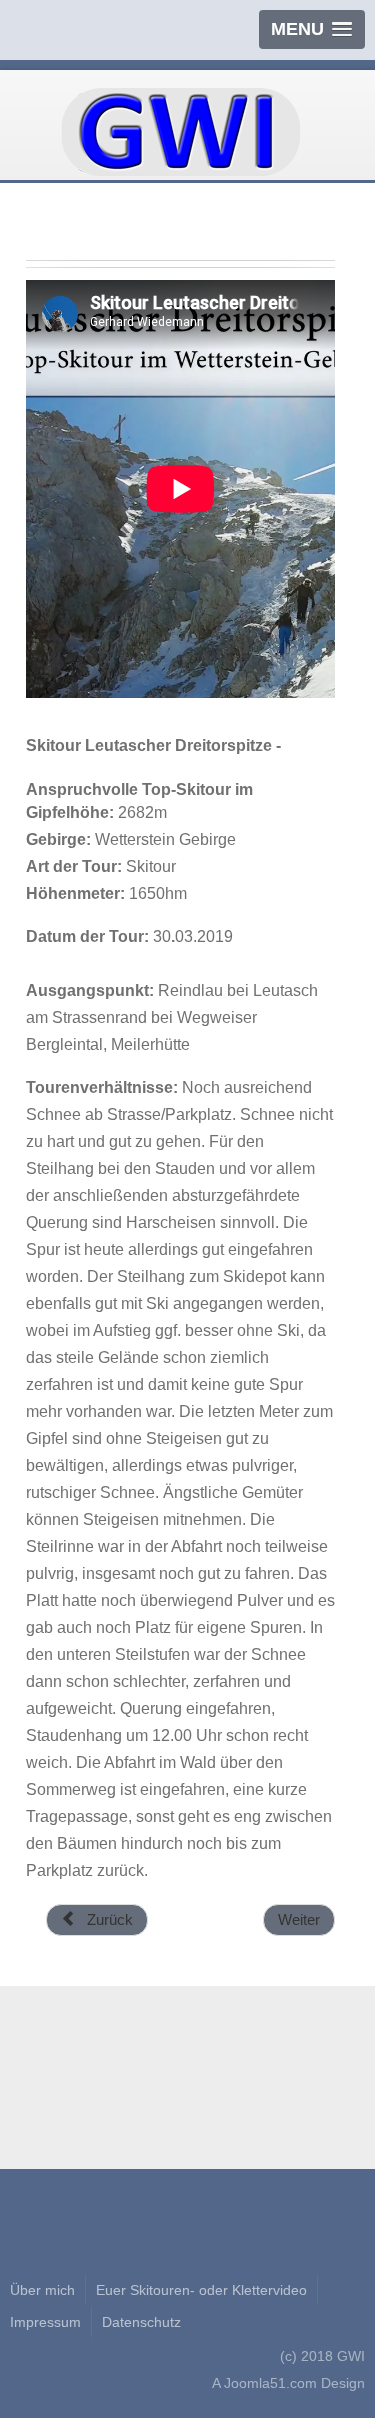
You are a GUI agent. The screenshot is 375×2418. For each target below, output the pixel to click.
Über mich (42, 2290)
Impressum (45, 2322)
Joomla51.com (270, 2383)
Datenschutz (141, 2322)
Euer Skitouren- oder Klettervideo (201, 2290)
